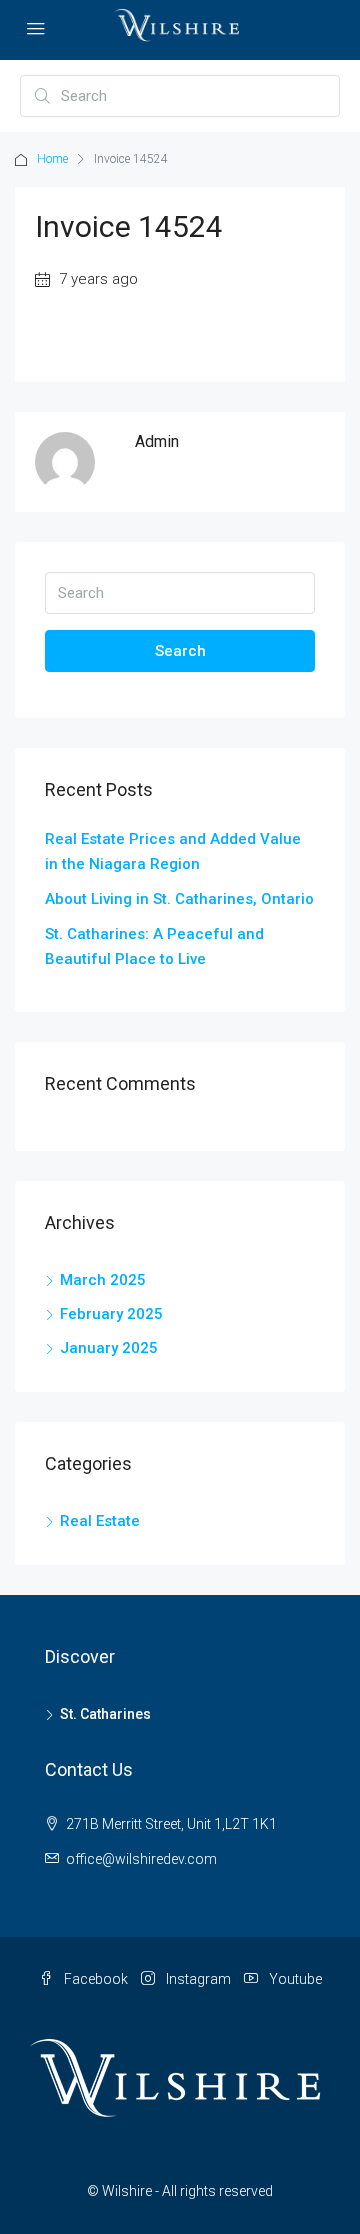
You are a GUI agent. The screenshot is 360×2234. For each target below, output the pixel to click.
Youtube (294, 1979)
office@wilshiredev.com (141, 1859)
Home (52, 159)
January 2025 (109, 1348)
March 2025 (103, 1280)
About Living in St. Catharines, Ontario (179, 899)
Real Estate (100, 1521)
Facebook (94, 1979)
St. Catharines (105, 1714)
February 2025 (111, 1314)
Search (180, 651)
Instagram (197, 1979)
